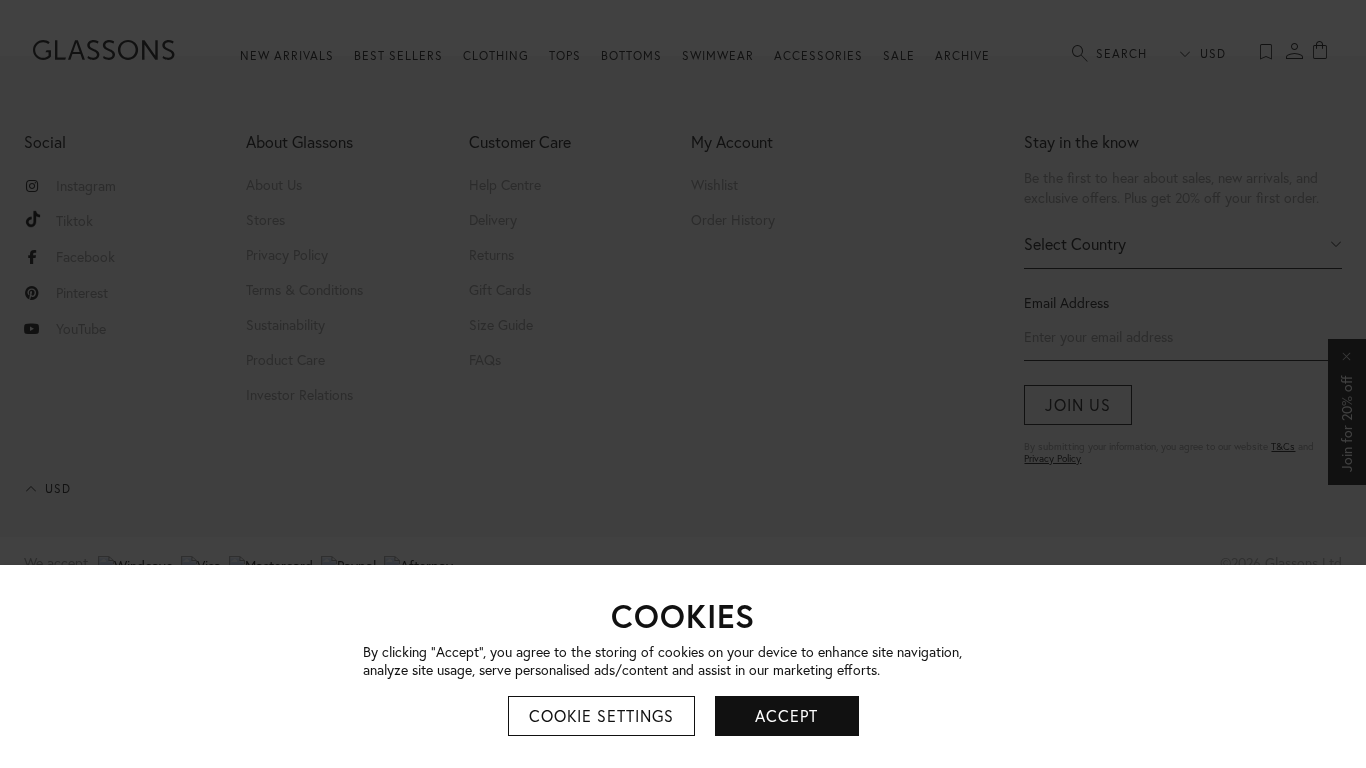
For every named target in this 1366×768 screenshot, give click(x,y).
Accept (786, 716)
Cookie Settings (601, 716)
